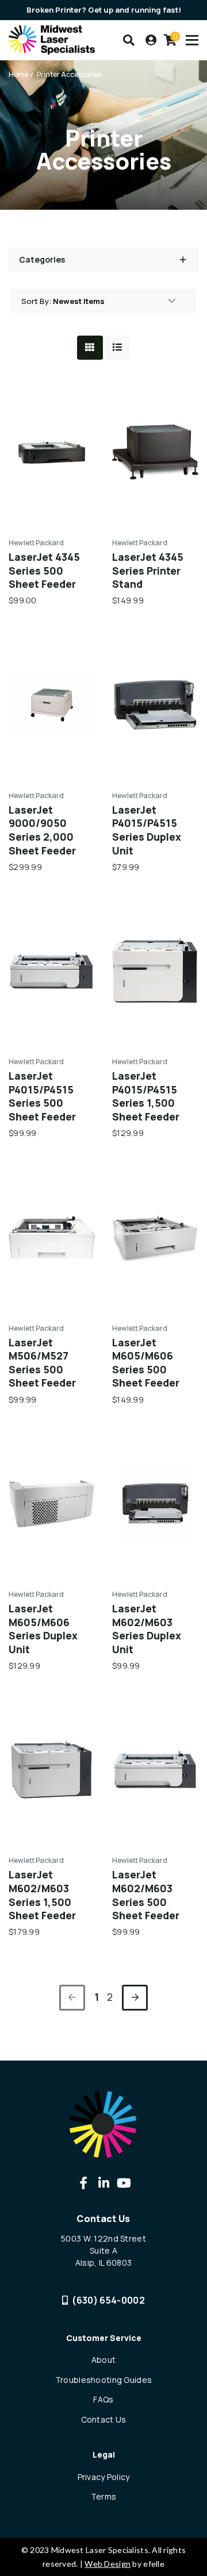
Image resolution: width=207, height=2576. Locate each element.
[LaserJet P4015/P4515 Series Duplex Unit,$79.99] (155, 705)
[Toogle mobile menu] (192, 40)
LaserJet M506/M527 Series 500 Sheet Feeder (42, 1363)
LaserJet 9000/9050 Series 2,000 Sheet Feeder (42, 830)
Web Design (108, 2564)
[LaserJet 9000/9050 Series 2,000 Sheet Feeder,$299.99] (52, 705)
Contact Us (104, 2419)
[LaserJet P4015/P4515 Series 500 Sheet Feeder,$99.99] (52, 971)
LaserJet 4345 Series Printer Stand (148, 571)
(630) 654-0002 (108, 2300)
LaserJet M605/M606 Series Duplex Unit (43, 1629)
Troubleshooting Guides (103, 2380)
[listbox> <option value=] (114, 301)
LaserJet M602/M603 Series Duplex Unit (147, 1629)
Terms (103, 2496)
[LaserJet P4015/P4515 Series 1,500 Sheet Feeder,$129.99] (155, 971)
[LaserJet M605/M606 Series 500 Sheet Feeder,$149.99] (155, 1238)
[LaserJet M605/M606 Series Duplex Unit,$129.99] (52, 1504)
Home (18, 74)
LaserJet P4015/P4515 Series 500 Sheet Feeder (42, 1096)
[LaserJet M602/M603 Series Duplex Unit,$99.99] (155, 1504)
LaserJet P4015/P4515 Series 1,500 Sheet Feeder (146, 1096)
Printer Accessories (69, 74)
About (103, 2360)
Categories (42, 259)
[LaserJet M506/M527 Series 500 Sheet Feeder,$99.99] (52, 1238)
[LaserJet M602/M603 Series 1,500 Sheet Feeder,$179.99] (52, 1770)
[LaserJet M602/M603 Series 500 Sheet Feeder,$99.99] (155, 1770)
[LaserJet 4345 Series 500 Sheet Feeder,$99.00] (52, 452)
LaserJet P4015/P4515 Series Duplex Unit (147, 830)
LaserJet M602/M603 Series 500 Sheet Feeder (146, 1895)
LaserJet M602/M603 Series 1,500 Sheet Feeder (42, 1895)
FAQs (103, 2399)
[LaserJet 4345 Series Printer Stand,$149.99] (155, 452)
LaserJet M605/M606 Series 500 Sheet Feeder (146, 1363)
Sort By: (36, 301)
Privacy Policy (104, 2477)
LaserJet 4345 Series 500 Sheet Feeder (44, 571)
